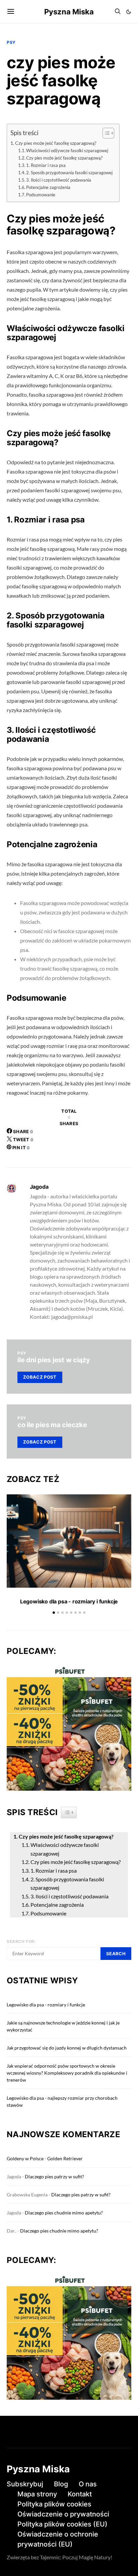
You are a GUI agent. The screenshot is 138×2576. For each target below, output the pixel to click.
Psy (11, 42)
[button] (129, 12)
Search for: (21, 1941)
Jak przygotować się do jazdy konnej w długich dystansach (67, 2048)
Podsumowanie (41, 195)
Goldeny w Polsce (25, 2158)
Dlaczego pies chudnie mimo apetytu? (64, 2213)
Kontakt (80, 2494)
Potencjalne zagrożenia (48, 187)
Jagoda (39, 1187)
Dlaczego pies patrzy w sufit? (54, 2176)
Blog (61, 2484)
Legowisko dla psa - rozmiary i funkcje (69, 1601)
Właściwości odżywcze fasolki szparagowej (67, 151)
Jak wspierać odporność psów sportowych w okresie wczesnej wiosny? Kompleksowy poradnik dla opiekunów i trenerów (67, 2073)
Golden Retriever (65, 2158)
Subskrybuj (25, 2484)
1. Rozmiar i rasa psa (46, 165)
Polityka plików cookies (54, 2504)
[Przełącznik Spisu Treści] (105, 133)
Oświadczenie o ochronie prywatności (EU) (58, 2539)
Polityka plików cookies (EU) (62, 2524)
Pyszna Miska (69, 12)
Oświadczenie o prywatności (63, 2514)
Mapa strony (37, 2494)
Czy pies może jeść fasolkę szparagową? (56, 143)
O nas (88, 2484)
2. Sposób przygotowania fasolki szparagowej (69, 173)
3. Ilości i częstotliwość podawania (59, 180)
